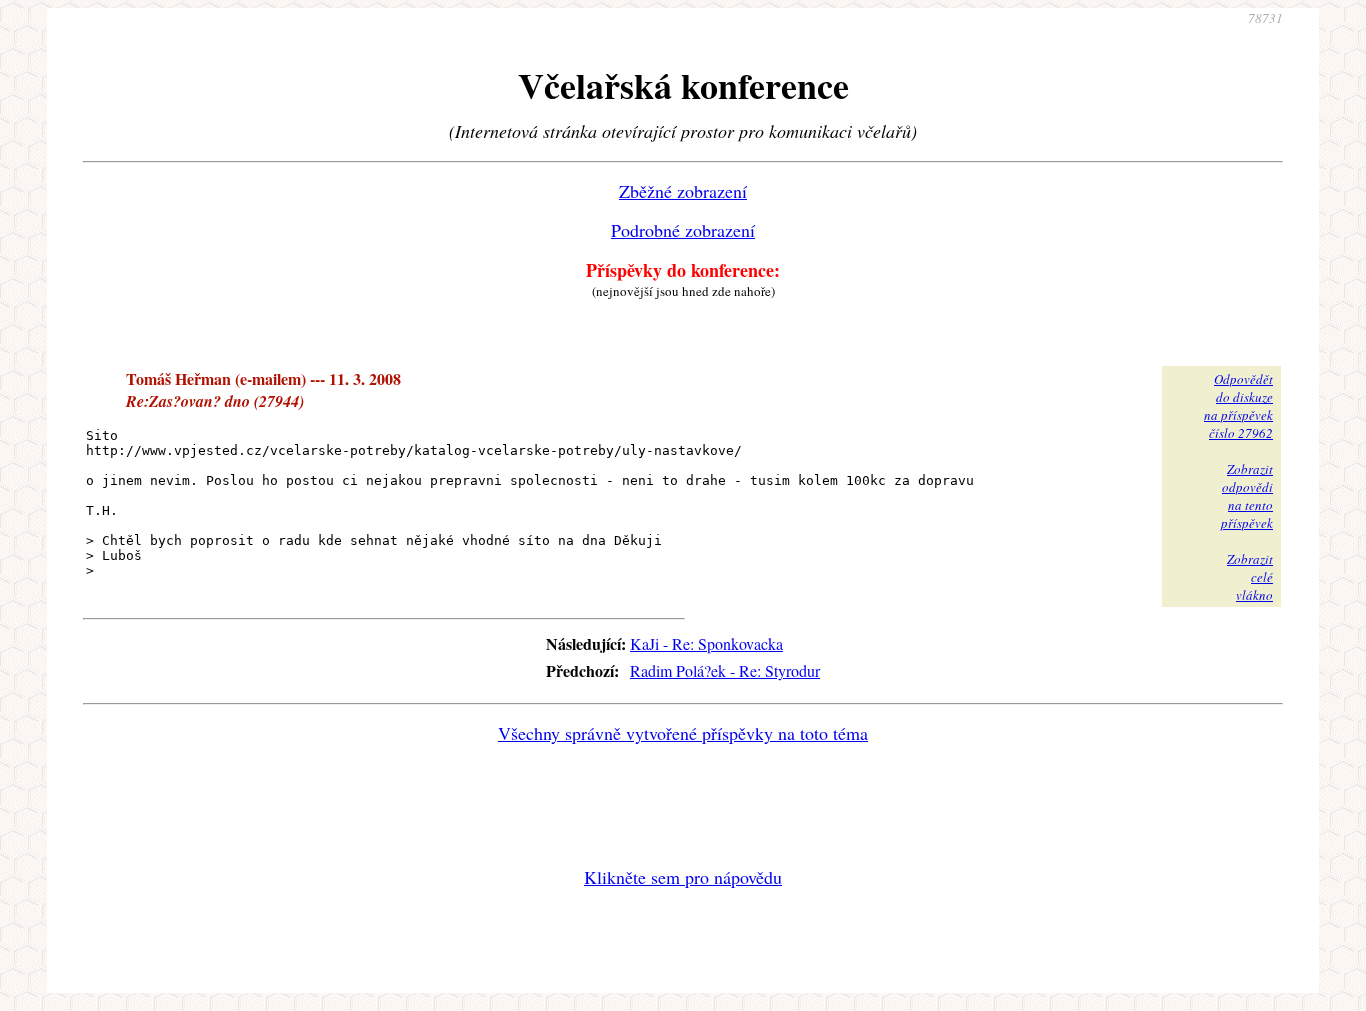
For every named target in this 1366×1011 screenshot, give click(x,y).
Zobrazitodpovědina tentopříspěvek (1247, 496)
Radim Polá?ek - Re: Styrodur (725, 670)
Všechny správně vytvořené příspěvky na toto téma (683, 733)
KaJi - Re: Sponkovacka (706, 643)
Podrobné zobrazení (683, 230)
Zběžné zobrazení (683, 191)
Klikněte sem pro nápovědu (683, 877)
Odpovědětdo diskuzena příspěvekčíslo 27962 (1238, 406)
